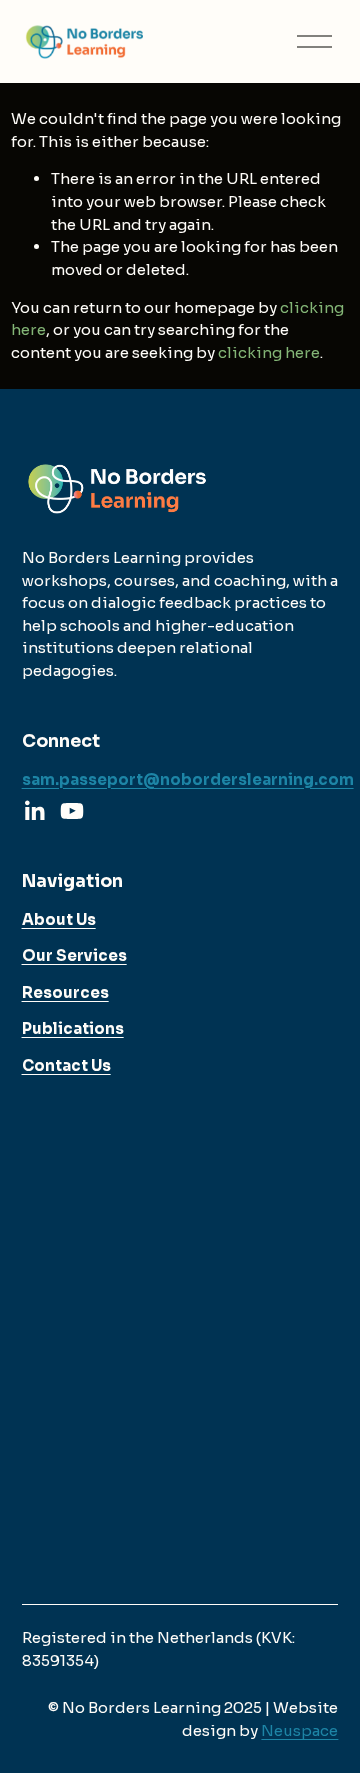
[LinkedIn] (34, 811)
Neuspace (299, 1730)
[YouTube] (72, 811)
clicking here (269, 352)
